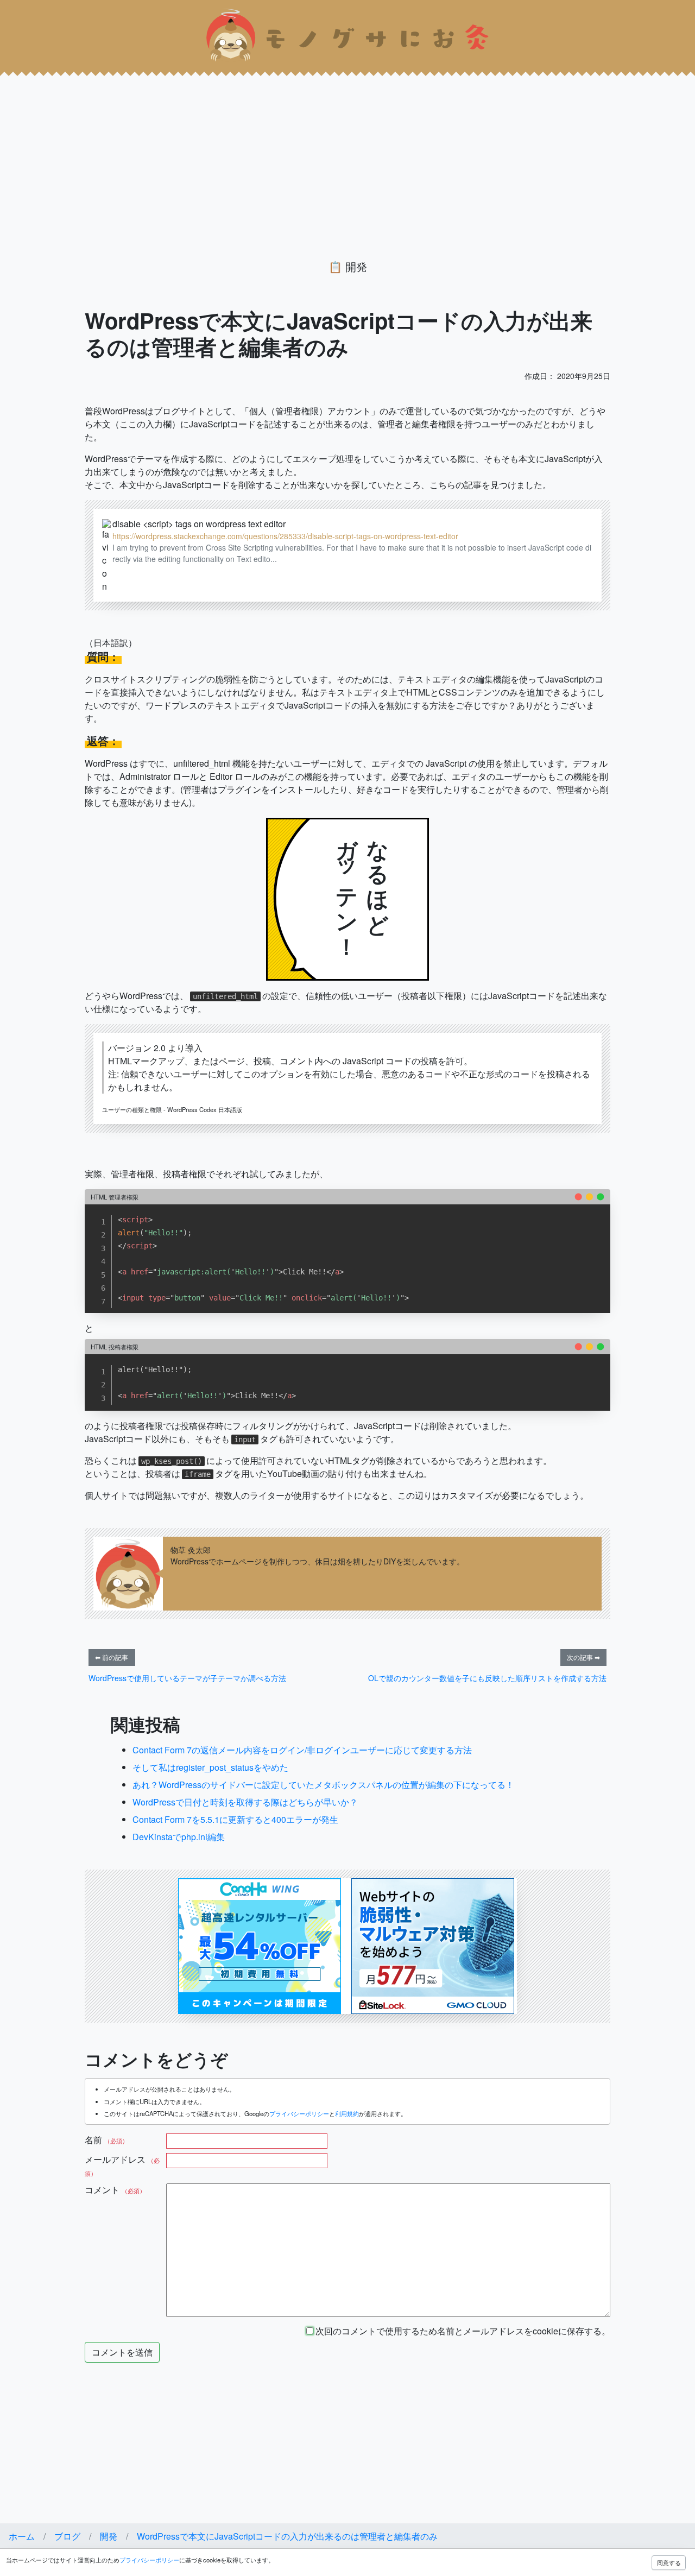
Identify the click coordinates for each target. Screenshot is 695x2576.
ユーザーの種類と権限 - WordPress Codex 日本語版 (172, 1109)
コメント (115, 2190)
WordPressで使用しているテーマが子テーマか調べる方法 (187, 1678)
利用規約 (347, 2113)
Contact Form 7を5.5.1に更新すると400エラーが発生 (235, 1819)
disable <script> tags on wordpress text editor (199, 524)
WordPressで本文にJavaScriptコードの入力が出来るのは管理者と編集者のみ (287, 2536)
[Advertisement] (326, 148)
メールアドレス (122, 2165)
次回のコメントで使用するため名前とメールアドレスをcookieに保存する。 (462, 2331)
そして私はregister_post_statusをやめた (210, 1767)
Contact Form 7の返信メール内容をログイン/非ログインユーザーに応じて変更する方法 (302, 1750)
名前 (106, 2140)
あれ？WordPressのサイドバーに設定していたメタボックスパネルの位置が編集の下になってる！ (323, 1785)
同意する (669, 2562)
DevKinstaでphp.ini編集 (179, 1837)
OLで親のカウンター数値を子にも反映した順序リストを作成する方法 (487, 1678)
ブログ (67, 2536)
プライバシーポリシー (299, 2113)
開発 (356, 266)
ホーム (22, 2536)
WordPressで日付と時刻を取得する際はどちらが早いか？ (245, 1802)
